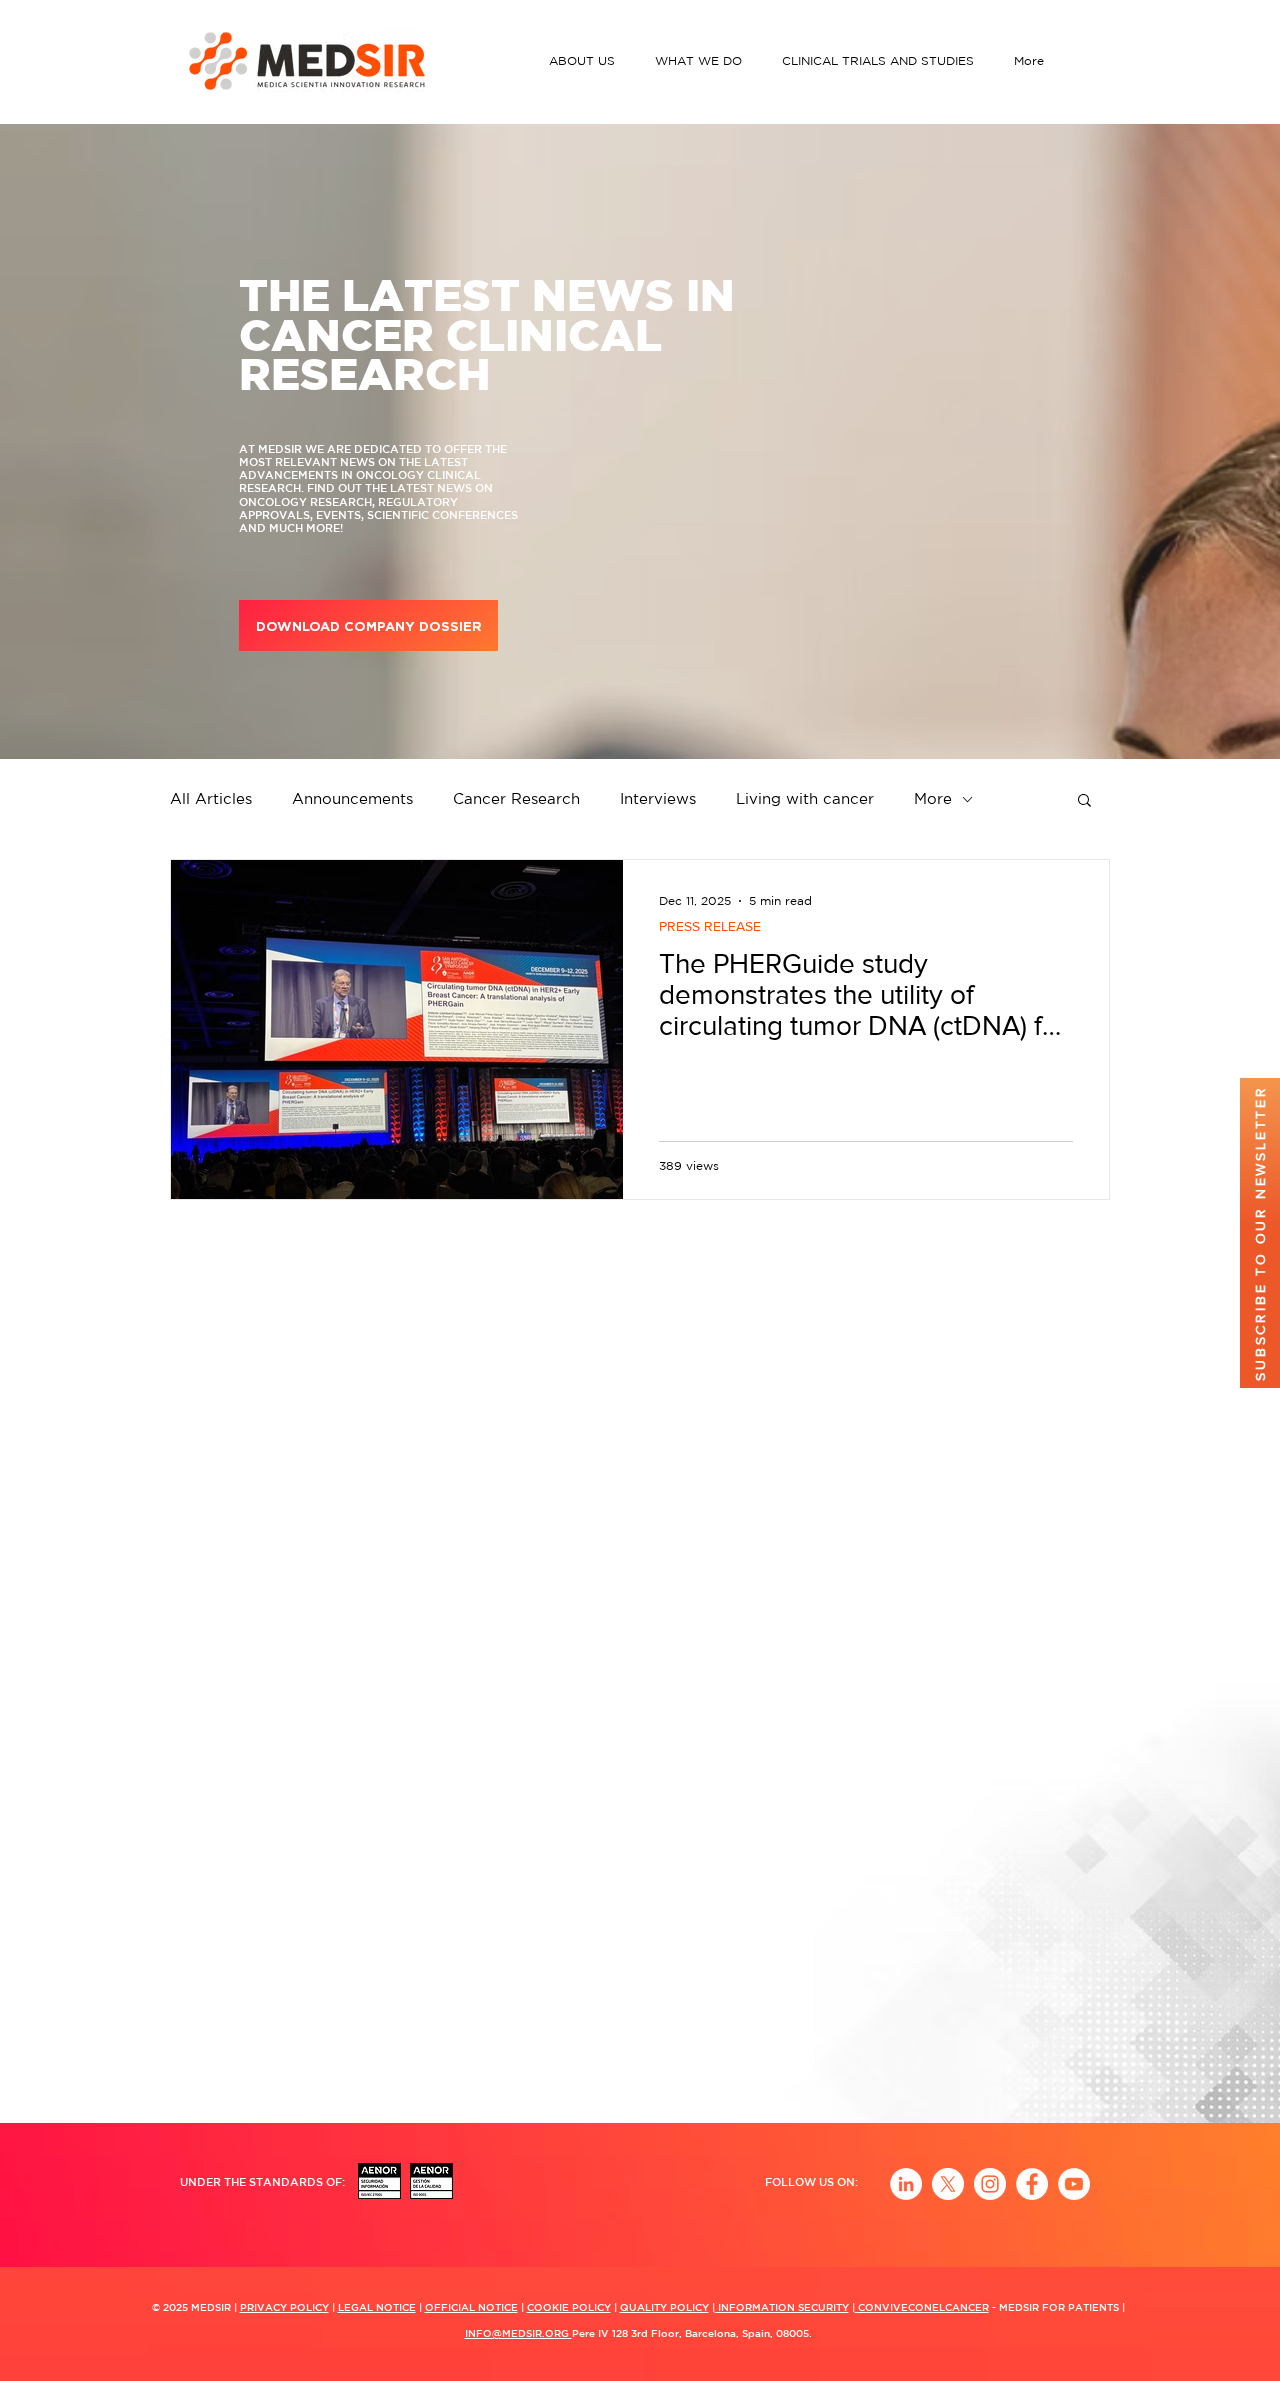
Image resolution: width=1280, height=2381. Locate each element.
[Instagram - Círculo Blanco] (990, 2184)
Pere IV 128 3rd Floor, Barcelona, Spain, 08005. (692, 2333)
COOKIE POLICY (569, 2307)
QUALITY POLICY (664, 2307)
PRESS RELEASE (710, 926)
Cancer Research (516, 798)
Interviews (658, 798)
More (933, 798)
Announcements (352, 798)
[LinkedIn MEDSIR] (906, 2184)
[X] (948, 2184)
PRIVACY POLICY (284, 2307)
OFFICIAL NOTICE (471, 2307)
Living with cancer (805, 798)
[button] (587, 60)
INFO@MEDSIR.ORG (518, 2333)
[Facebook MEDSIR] (1032, 2184)
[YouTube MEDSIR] (1074, 2184)
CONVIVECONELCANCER (922, 2307)
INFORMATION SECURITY (782, 2307)
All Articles (211, 798)
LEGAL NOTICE (377, 2307)
